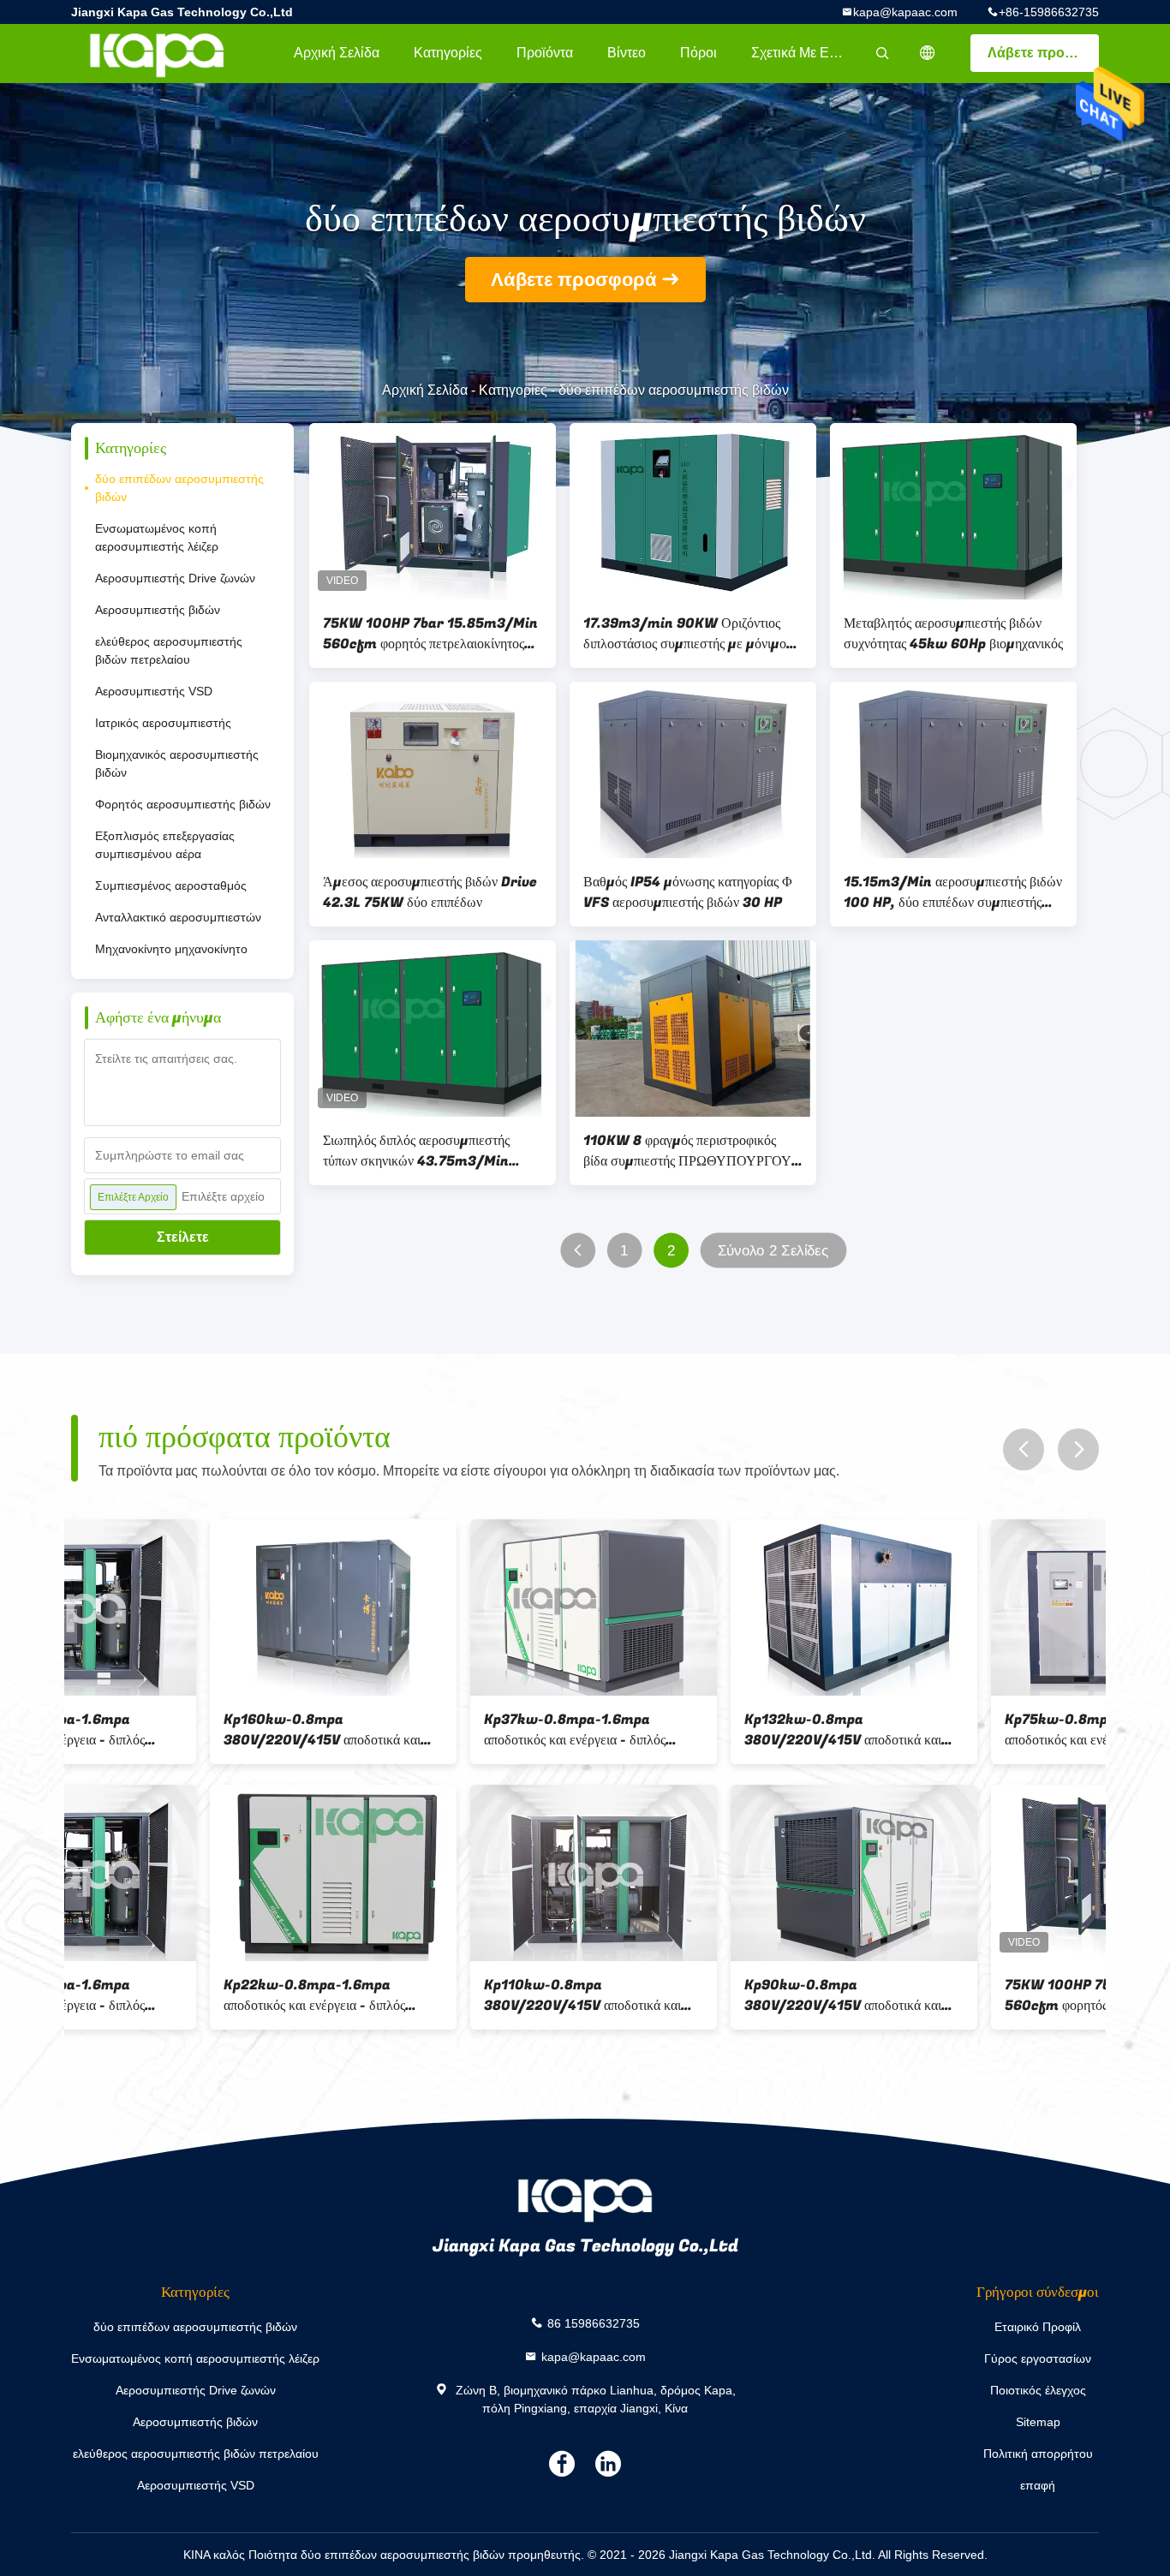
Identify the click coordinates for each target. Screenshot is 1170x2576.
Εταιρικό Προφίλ (1038, 2327)
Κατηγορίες (448, 53)
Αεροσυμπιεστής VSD (154, 691)
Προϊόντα (545, 53)
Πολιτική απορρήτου (1038, 2454)
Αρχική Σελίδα (337, 53)
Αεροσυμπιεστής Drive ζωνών (175, 578)
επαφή (1038, 2485)
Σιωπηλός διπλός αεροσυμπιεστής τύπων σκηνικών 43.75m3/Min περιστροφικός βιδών (416, 1151)
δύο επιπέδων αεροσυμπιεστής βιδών (179, 488)
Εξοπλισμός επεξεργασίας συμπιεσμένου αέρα (165, 845)
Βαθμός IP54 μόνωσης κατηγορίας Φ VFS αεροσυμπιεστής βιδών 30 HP (688, 892)
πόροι (698, 53)
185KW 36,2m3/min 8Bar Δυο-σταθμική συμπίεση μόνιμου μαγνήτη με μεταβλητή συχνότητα (971, 1730)
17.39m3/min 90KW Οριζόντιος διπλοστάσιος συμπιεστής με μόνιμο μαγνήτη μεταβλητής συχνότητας (685, 634)
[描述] (928, 53)
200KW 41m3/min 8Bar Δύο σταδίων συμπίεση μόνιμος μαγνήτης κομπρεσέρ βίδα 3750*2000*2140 (450, 1730)
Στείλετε (183, 1237)
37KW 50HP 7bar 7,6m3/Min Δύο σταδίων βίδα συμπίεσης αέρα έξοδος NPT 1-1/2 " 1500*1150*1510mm (714, 1730)
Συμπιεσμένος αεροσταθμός (171, 885)
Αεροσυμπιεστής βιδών (158, 610)
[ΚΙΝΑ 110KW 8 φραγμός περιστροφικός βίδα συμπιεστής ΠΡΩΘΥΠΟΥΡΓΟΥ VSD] (693, 1029)
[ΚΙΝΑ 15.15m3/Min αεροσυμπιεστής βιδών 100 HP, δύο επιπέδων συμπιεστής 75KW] (953, 770)
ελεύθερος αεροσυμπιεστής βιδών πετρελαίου (169, 650)
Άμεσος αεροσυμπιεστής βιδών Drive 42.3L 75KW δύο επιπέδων (430, 892)
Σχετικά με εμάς (801, 53)
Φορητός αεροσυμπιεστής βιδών (183, 804)
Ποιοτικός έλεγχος (1038, 2390)
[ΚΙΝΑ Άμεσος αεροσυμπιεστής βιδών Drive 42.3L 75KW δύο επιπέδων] (433, 770)
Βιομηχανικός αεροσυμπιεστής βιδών (177, 763)
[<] (578, 1251)
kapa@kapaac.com (905, 12)
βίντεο (627, 53)
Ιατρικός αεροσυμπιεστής (163, 723)
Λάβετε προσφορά (1043, 53)
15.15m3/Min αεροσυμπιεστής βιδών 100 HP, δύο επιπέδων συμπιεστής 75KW (953, 892)
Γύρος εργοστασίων (1038, 2358)
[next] (1078, 1449)
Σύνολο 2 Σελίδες (773, 1251)
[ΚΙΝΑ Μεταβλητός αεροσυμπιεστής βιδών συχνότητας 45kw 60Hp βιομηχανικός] (953, 511)
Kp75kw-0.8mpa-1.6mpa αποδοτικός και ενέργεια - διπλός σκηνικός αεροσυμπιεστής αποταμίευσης (176, 1730)
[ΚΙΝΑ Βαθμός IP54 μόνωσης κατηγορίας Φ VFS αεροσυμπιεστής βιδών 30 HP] (693, 770)
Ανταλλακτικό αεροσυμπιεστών (178, 917)
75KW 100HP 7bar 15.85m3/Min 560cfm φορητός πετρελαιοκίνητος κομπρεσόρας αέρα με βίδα (430, 634)
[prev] (1024, 1449)
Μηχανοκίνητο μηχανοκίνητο (171, 949)
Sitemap (1038, 2422)
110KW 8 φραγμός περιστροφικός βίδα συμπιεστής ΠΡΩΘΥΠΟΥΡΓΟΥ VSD (687, 1151)
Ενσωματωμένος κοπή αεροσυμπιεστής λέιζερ (157, 537)
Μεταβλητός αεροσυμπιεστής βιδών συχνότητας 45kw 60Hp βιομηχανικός (953, 634)
